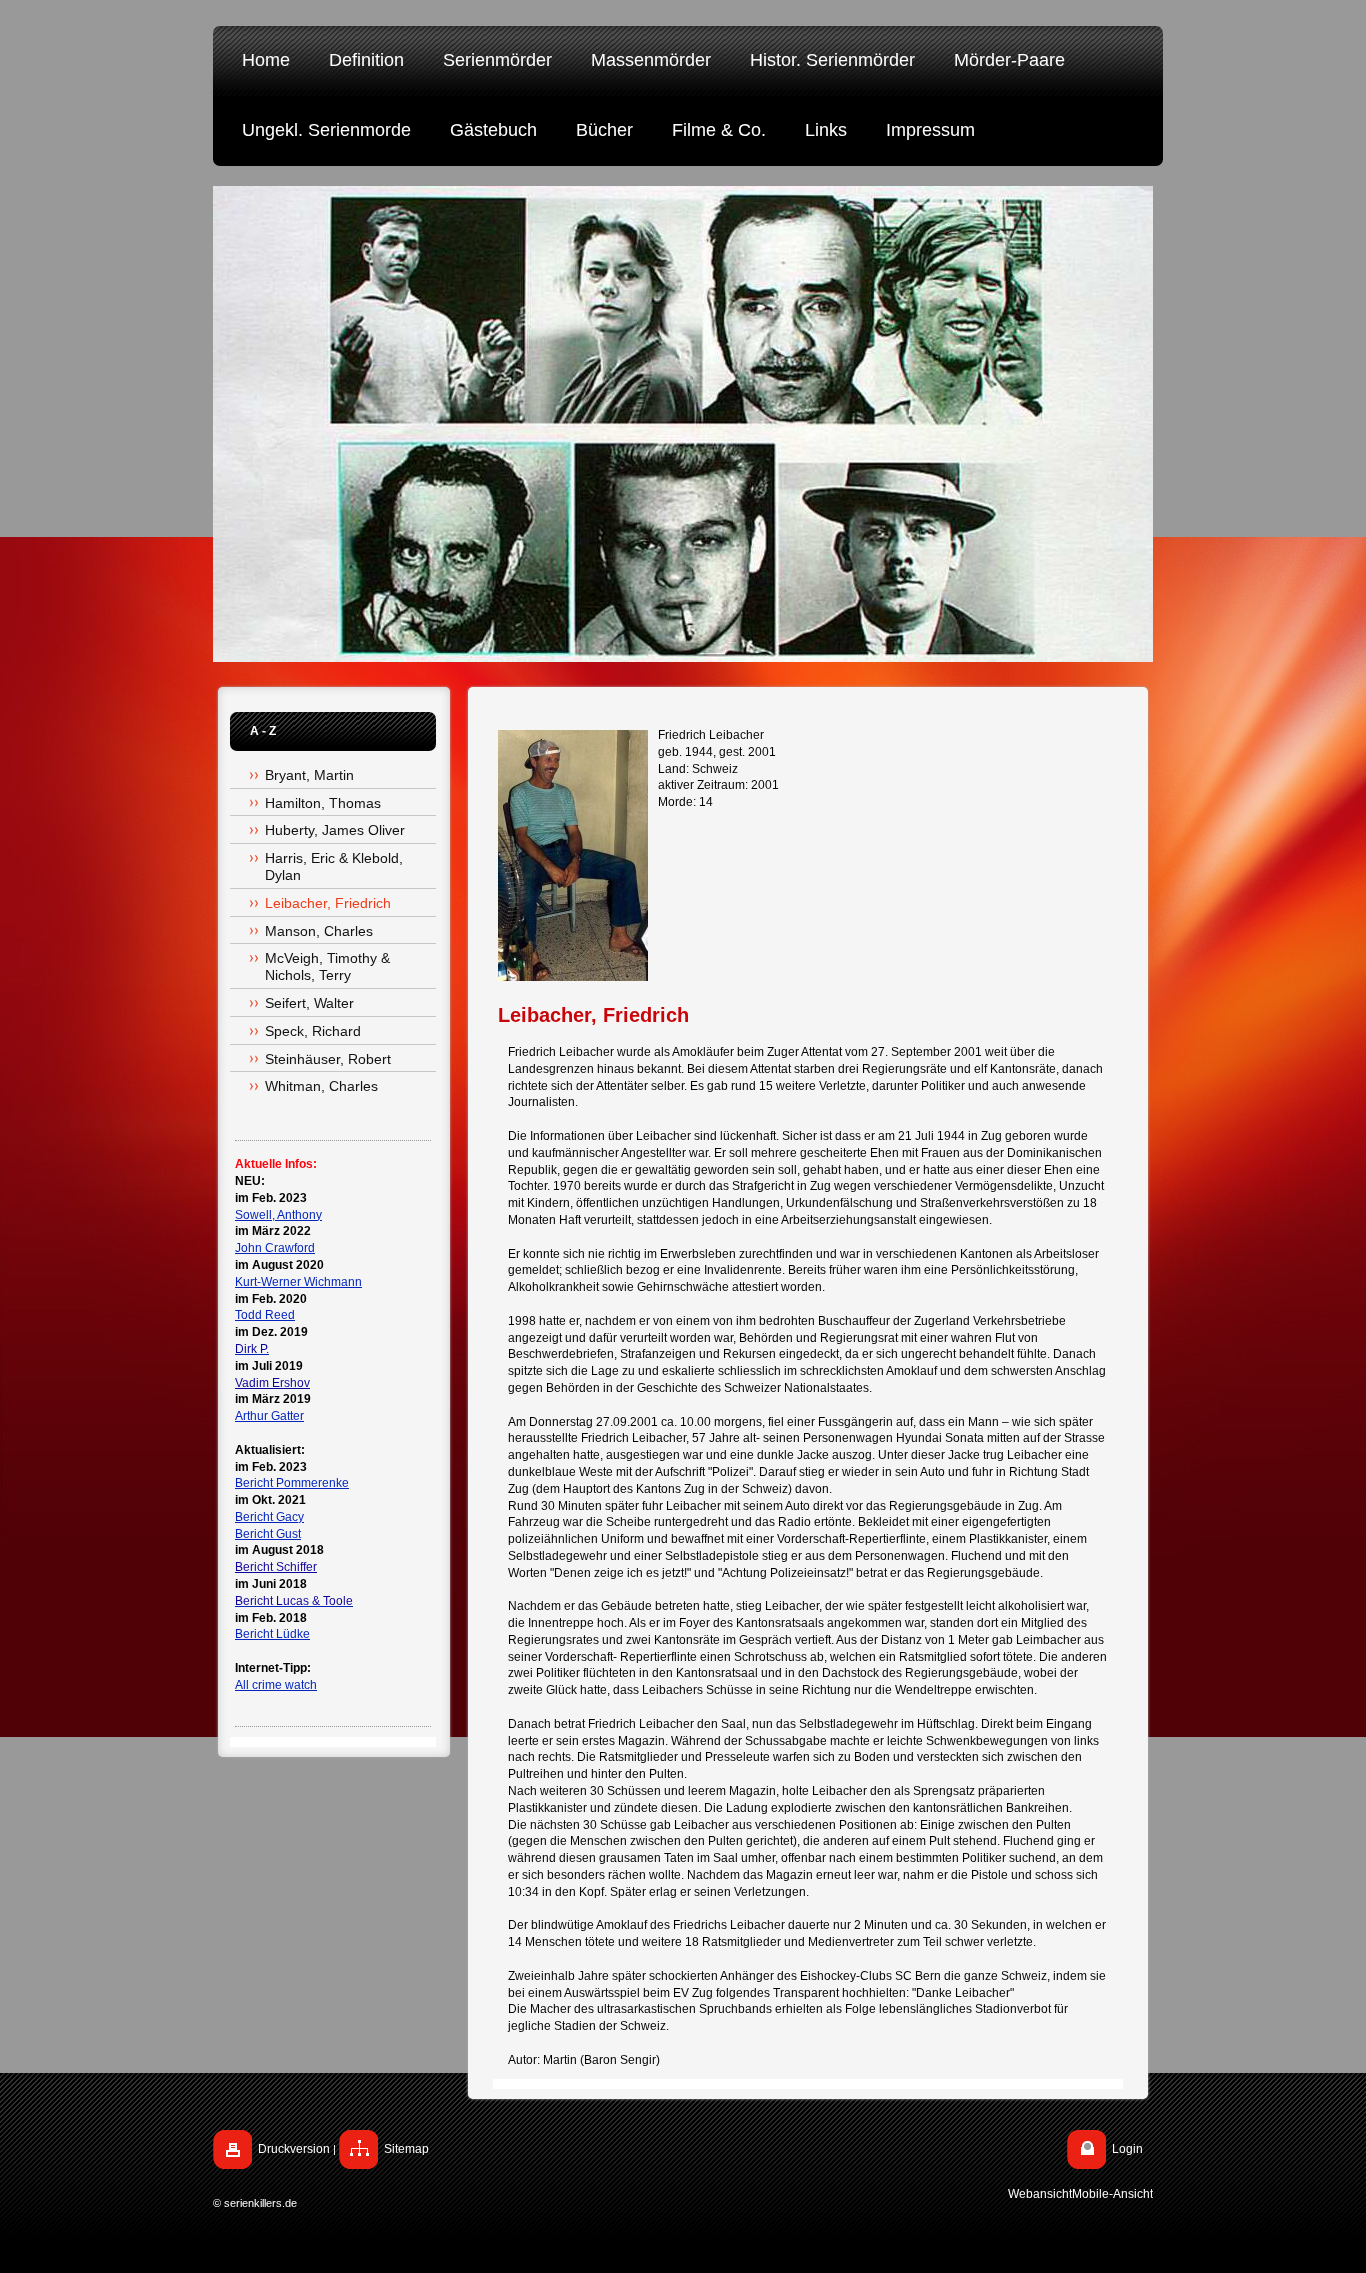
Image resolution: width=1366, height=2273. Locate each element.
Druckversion (294, 2149)
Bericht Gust (268, 1534)
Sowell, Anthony (278, 1215)
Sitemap (406, 2149)
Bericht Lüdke (272, 1634)
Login (1127, 2149)
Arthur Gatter (269, 1416)
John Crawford (275, 1248)
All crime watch (276, 1685)
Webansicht (1040, 2194)
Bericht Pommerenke (292, 1483)
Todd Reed (265, 1315)
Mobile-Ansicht (1112, 2194)
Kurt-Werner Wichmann (298, 1282)
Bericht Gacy (269, 1517)
